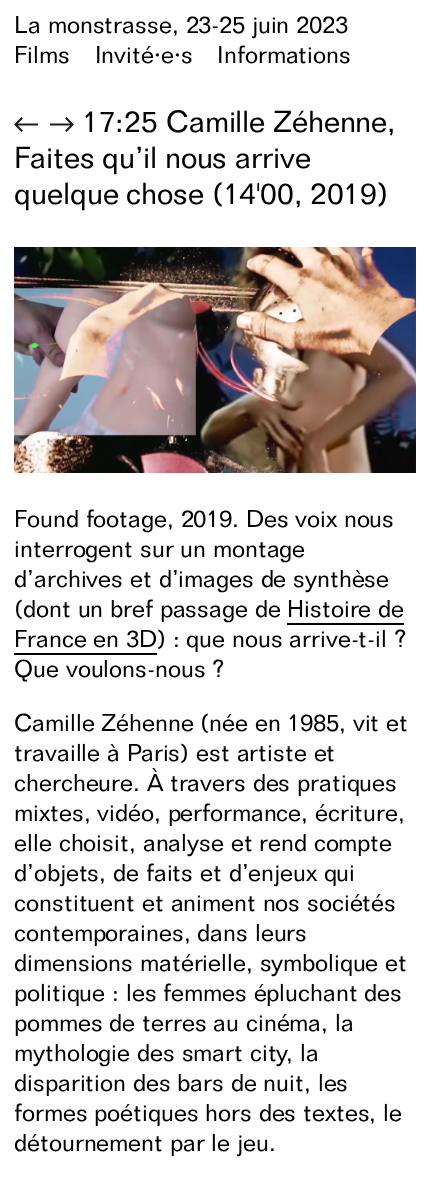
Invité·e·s (144, 54)
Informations (284, 54)
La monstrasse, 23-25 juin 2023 (180, 24)
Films (41, 54)
